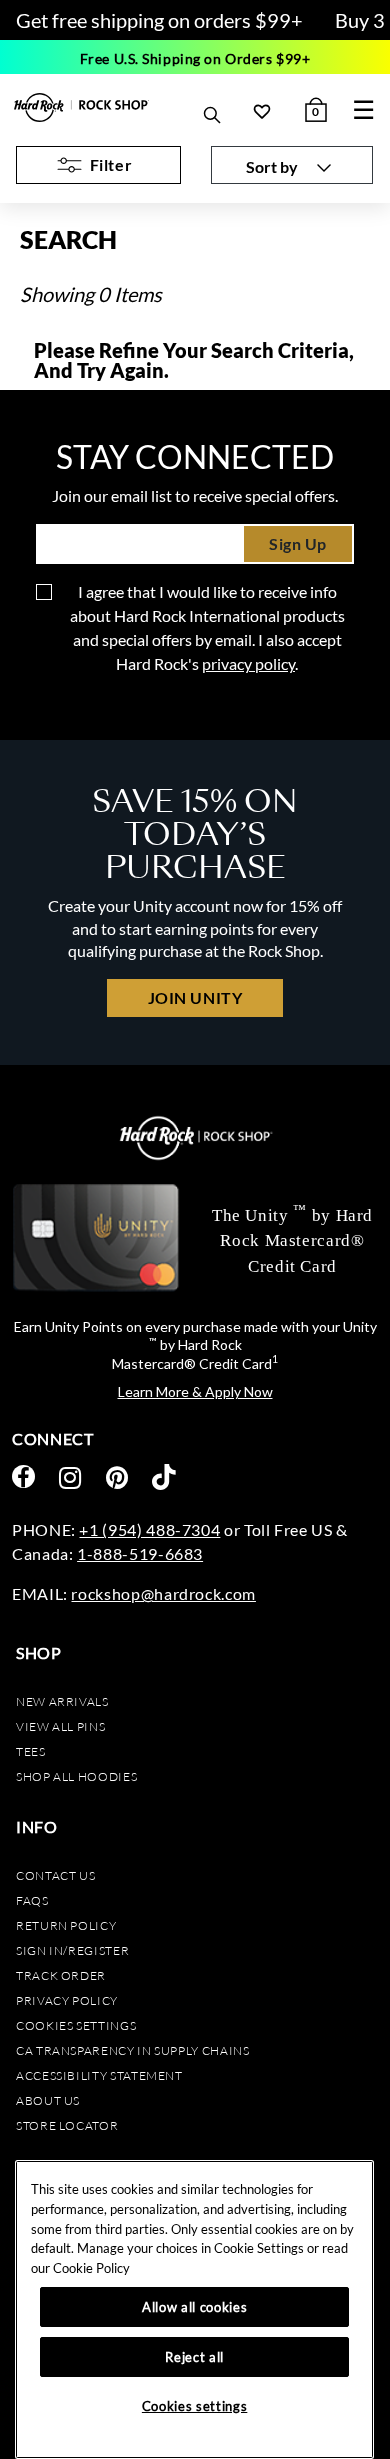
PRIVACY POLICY (67, 2000)
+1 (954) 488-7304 (149, 1529)
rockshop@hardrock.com (163, 1593)
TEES (31, 1751)
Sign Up (298, 543)
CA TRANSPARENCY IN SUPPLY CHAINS (132, 2050)
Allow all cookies (194, 2307)
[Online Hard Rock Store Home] (81, 107)
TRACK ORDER (61, 1975)
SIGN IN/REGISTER (72, 1950)
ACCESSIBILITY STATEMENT (99, 2075)
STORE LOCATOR (67, 2125)
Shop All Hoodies (76, 1776)
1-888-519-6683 (140, 1553)
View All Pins (60, 1726)
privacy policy (248, 663)
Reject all (194, 2357)
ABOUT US (48, 2100)
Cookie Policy (91, 2268)
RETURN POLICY (66, 1925)
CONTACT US (55, 1875)
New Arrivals (62, 1701)
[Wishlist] (262, 111)
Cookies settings (76, 2025)
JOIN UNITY (195, 997)
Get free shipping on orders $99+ (159, 20)
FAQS (32, 1900)
